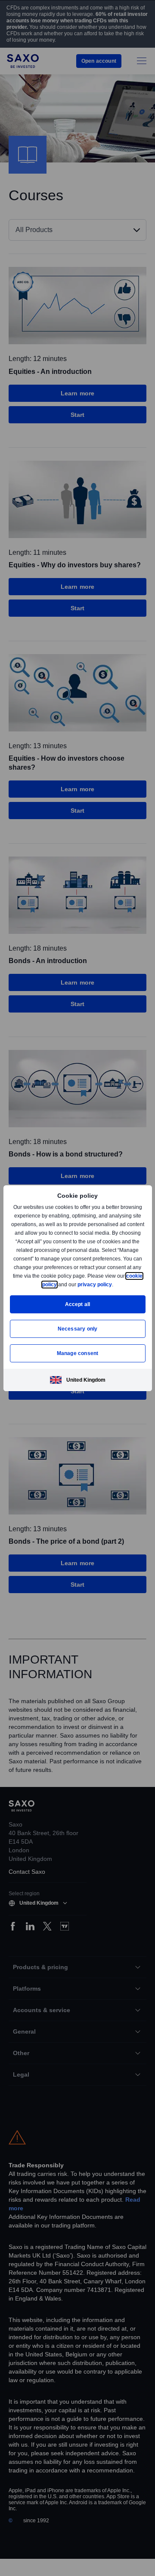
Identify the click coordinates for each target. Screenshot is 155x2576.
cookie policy (60, 1284)
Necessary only (78, 1329)
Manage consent (77, 1353)
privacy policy (115, 1284)
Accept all (78, 1304)
